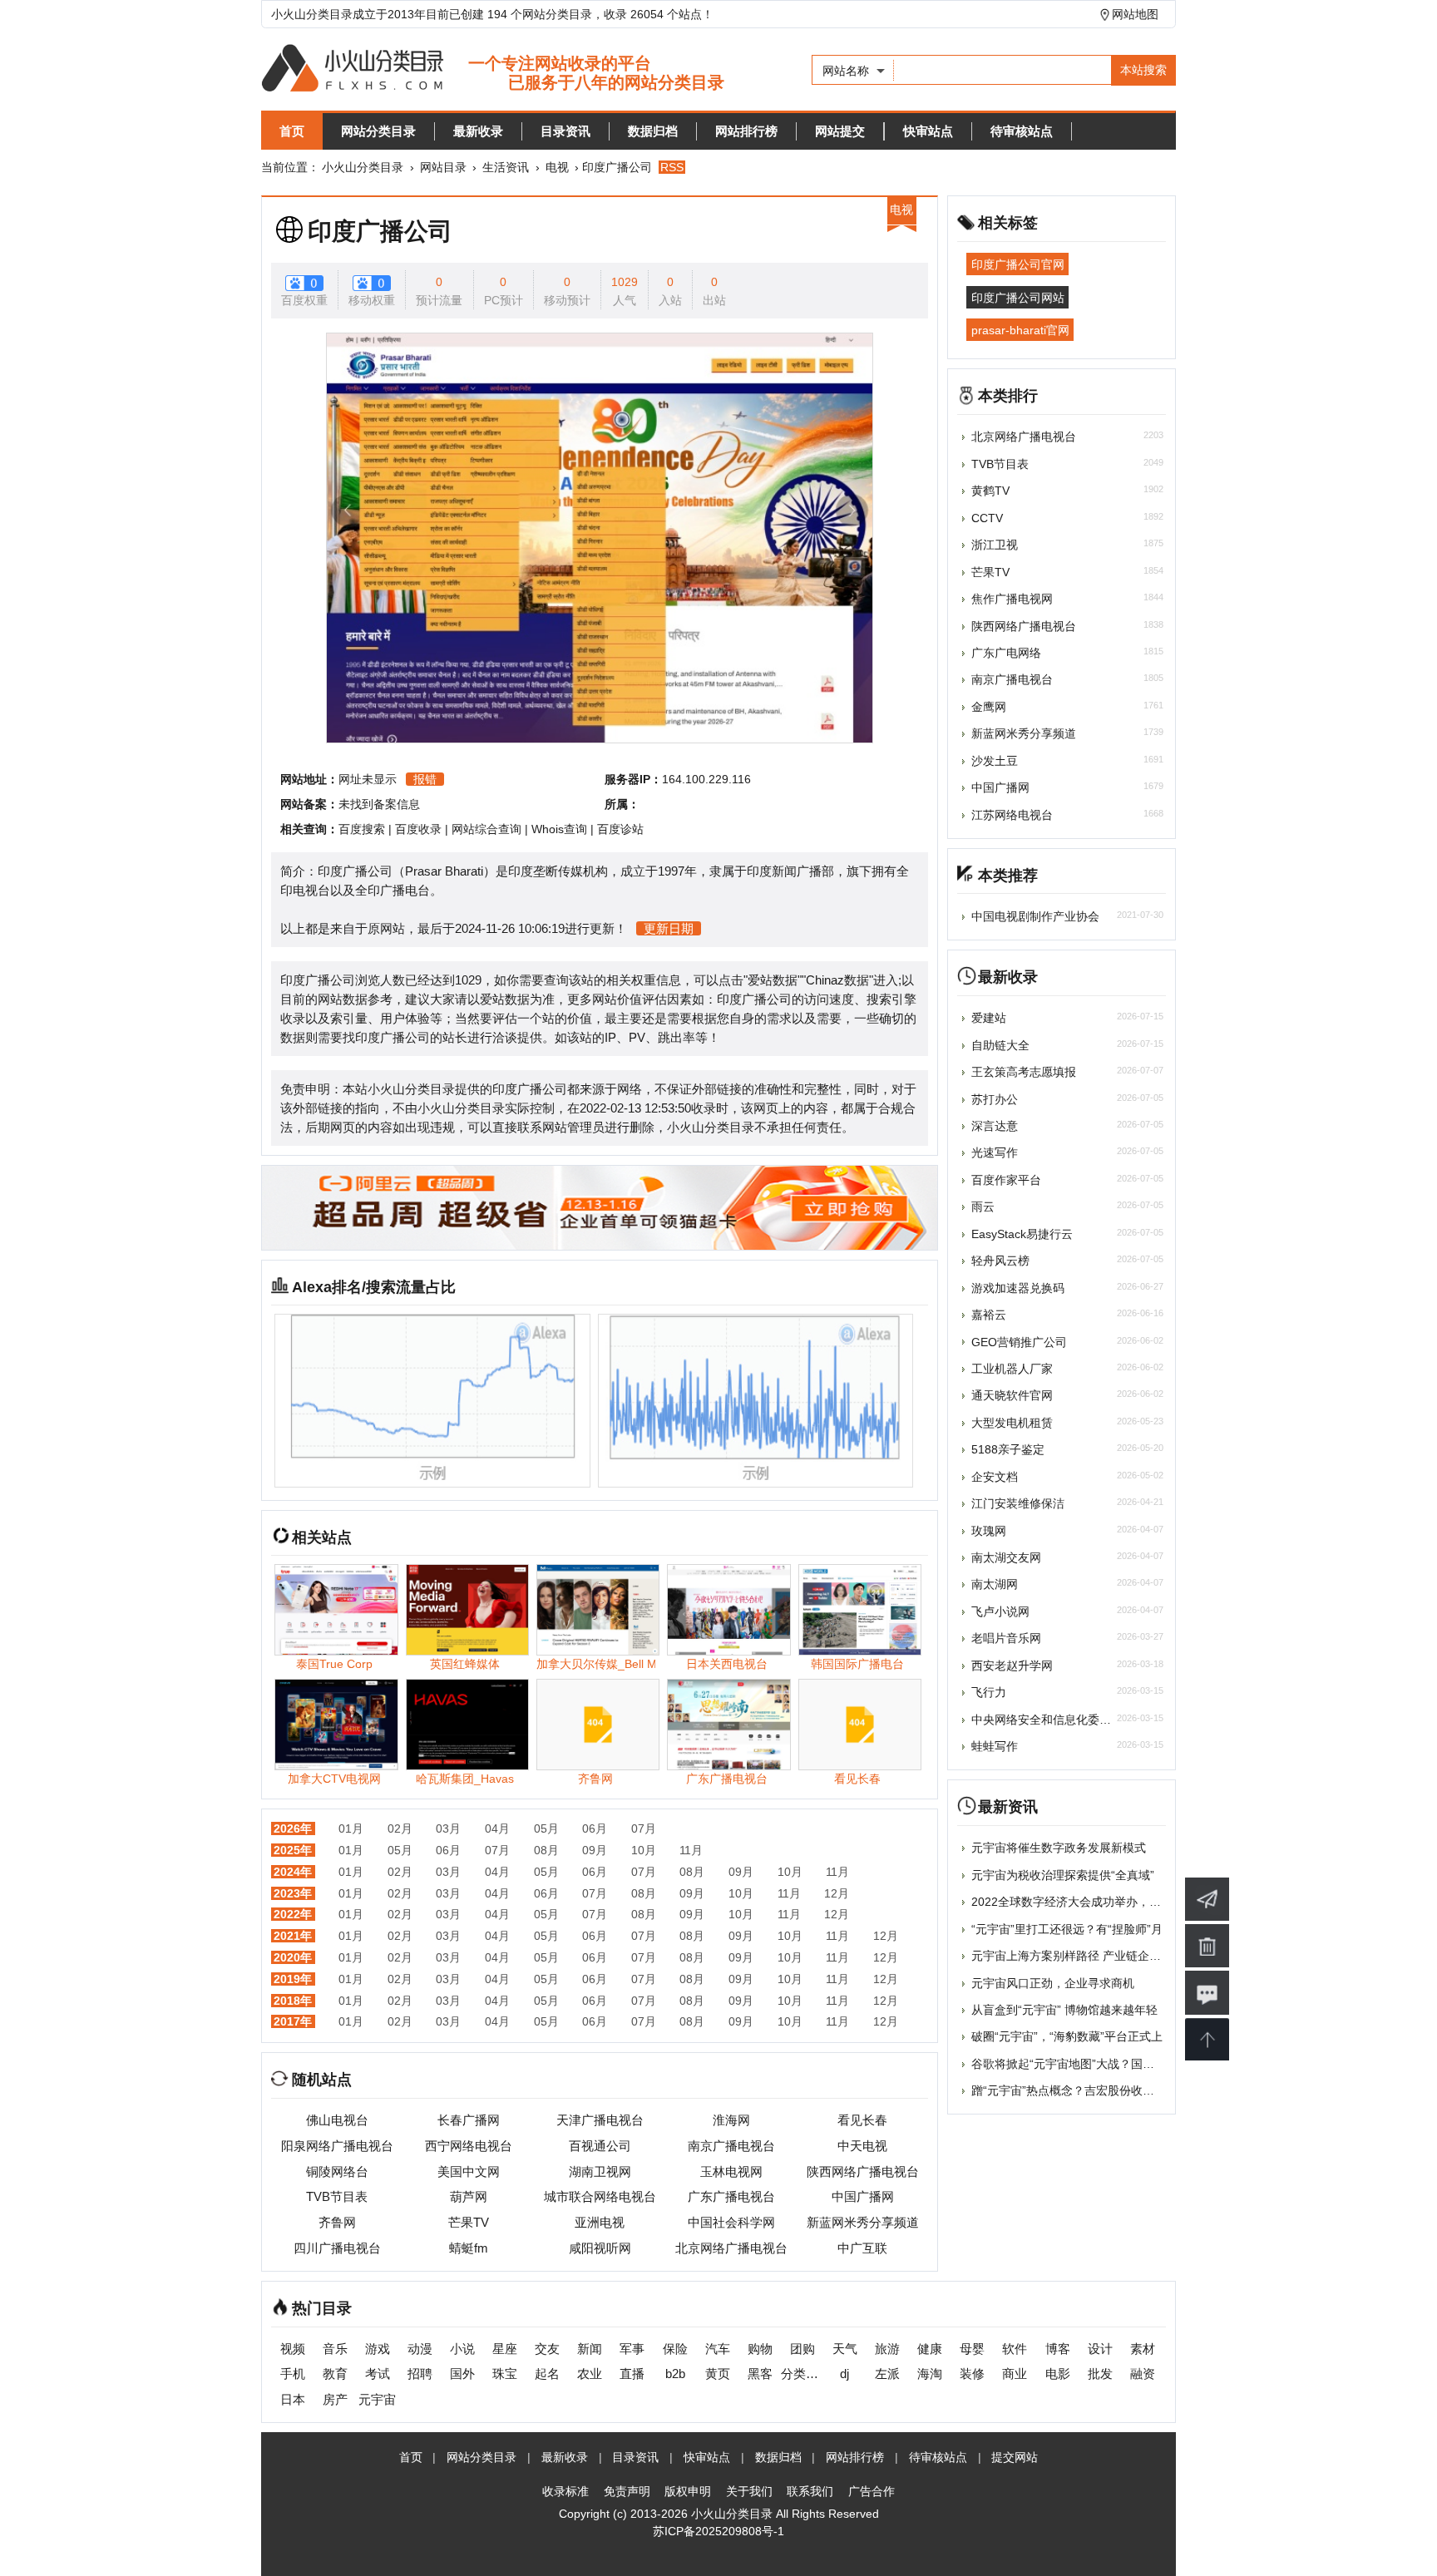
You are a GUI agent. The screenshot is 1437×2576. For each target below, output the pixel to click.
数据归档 (653, 131)
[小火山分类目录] (493, 69)
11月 (691, 1850)
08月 (546, 1850)
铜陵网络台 (337, 2171)
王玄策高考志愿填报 (1024, 1072)
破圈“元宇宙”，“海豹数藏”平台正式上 (1067, 2036)
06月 (595, 1828)
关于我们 (749, 2491)
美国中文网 (469, 2171)
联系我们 (810, 2491)
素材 (1143, 2349)
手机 (293, 2374)
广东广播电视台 (731, 2196)
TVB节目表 (337, 2196)
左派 (887, 2374)
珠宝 (505, 2374)
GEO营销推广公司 (1019, 1342)
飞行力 (989, 1692)
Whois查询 (559, 829)
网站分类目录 (378, 131)
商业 (1015, 2374)
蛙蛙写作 (995, 1746)
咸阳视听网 (600, 2248)
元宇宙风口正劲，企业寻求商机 (1053, 1983)
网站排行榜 (746, 131)
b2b (675, 2374)
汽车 (718, 2349)
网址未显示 (368, 779)
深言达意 (995, 1126)
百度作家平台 (1006, 1180)
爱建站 (989, 1018)
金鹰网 (989, 707)
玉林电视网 (731, 2171)
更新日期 (669, 928)
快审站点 (928, 131)
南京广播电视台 (731, 2146)
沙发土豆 (995, 761)
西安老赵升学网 (1012, 1666)
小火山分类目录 (363, 167)
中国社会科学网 (731, 2222)
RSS (672, 167)
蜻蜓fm (469, 2248)
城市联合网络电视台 (600, 2196)
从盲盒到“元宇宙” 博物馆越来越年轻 (1064, 2010)
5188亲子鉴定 (1008, 1449)
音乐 (335, 2349)
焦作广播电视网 (1012, 599)
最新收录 (478, 131)
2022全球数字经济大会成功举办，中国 (1072, 1902)
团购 (802, 2349)
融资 (1143, 2374)
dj (844, 2374)
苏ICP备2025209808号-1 (718, 2531)
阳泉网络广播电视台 (337, 2146)
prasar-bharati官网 (1020, 330)
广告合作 (872, 2491)
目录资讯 (565, 131)
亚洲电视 (600, 2222)
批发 (1100, 2374)
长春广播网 (469, 2120)
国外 (462, 2374)
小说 (462, 2349)
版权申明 (688, 2491)
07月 (644, 1828)
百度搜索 (362, 829)
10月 (644, 1850)
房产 (335, 2399)
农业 (590, 2374)
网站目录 (443, 167)
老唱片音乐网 (1006, 1638)
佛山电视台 (337, 2120)
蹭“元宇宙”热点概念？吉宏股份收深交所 (1074, 2090)
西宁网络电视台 (469, 2146)
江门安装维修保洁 (1018, 1503)
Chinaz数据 (837, 980)
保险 (675, 2349)
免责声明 (627, 2491)
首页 (292, 131)
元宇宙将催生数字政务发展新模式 (1059, 1848)
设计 (1100, 2349)
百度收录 (418, 829)
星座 (505, 2349)
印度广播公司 (380, 231)
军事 (632, 2349)
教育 (335, 2374)
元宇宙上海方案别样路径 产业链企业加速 (1078, 1956)
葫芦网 (469, 2196)
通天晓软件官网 (1012, 1395)
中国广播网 (863, 2196)
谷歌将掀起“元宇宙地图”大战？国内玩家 (1074, 2064)
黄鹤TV (990, 491)
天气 (845, 2349)
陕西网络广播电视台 (863, 2171)
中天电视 (862, 2146)
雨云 (983, 1207)
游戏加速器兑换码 (1018, 1288)
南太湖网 (995, 1584)
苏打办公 (995, 1099)
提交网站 (1015, 2457)
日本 (293, 2399)
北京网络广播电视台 (731, 2248)
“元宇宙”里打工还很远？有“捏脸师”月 (1067, 1929)
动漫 (420, 2349)
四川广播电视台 (337, 2248)
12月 (837, 1893)
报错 (425, 779)
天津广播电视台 (600, 2120)
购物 (760, 2349)
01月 (351, 1828)
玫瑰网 (989, 1531)
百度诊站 (620, 829)
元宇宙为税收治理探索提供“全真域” (1063, 1875)
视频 (293, 2349)
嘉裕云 (989, 1315)
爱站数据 (773, 980)
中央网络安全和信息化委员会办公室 (1064, 1720)
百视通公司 (600, 2146)
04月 (497, 1828)
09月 (595, 1850)
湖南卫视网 (600, 2171)
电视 (557, 167)
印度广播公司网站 (1018, 297)
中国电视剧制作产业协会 (1035, 916)
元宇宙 (377, 2399)
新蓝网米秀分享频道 (863, 2222)
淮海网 (731, 2120)
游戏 (378, 2349)
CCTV (987, 518)
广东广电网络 (1006, 653)
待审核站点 (1022, 131)
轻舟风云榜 (1000, 1261)
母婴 (972, 2349)
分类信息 (802, 2374)
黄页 (718, 2374)
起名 (547, 2374)
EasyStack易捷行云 (1022, 1234)
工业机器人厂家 (1012, 1369)
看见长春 (862, 2120)
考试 (378, 2374)
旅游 (887, 2349)
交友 (547, 2349)
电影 (1058, 2374)
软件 (1015, 2349)
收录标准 (565, 2491)
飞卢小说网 (1000, 1611)
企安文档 (995, 1477)
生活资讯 (506, 167)
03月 (448, 1828)
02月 (400, 1828)
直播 (632, 2374)
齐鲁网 (337, 2222)
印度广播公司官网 (1018, 264)
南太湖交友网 (1006, 1557)
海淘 (930, 2374)
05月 (546, 1828)
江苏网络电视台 (1012, 815)
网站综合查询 (486, 829)
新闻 (590, 2349)
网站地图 (1135, 14)
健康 (930, 2349)
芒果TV (469, 2222)
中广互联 (862, 2248)
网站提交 (840, 131)
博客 (1058, 2349)
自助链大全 (1000, 1045)
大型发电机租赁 (1012, 1423)
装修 (972, 2374)
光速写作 (995, 1152)
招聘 (420, 2374)
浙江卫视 (995, 545)
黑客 (760, 2374)
